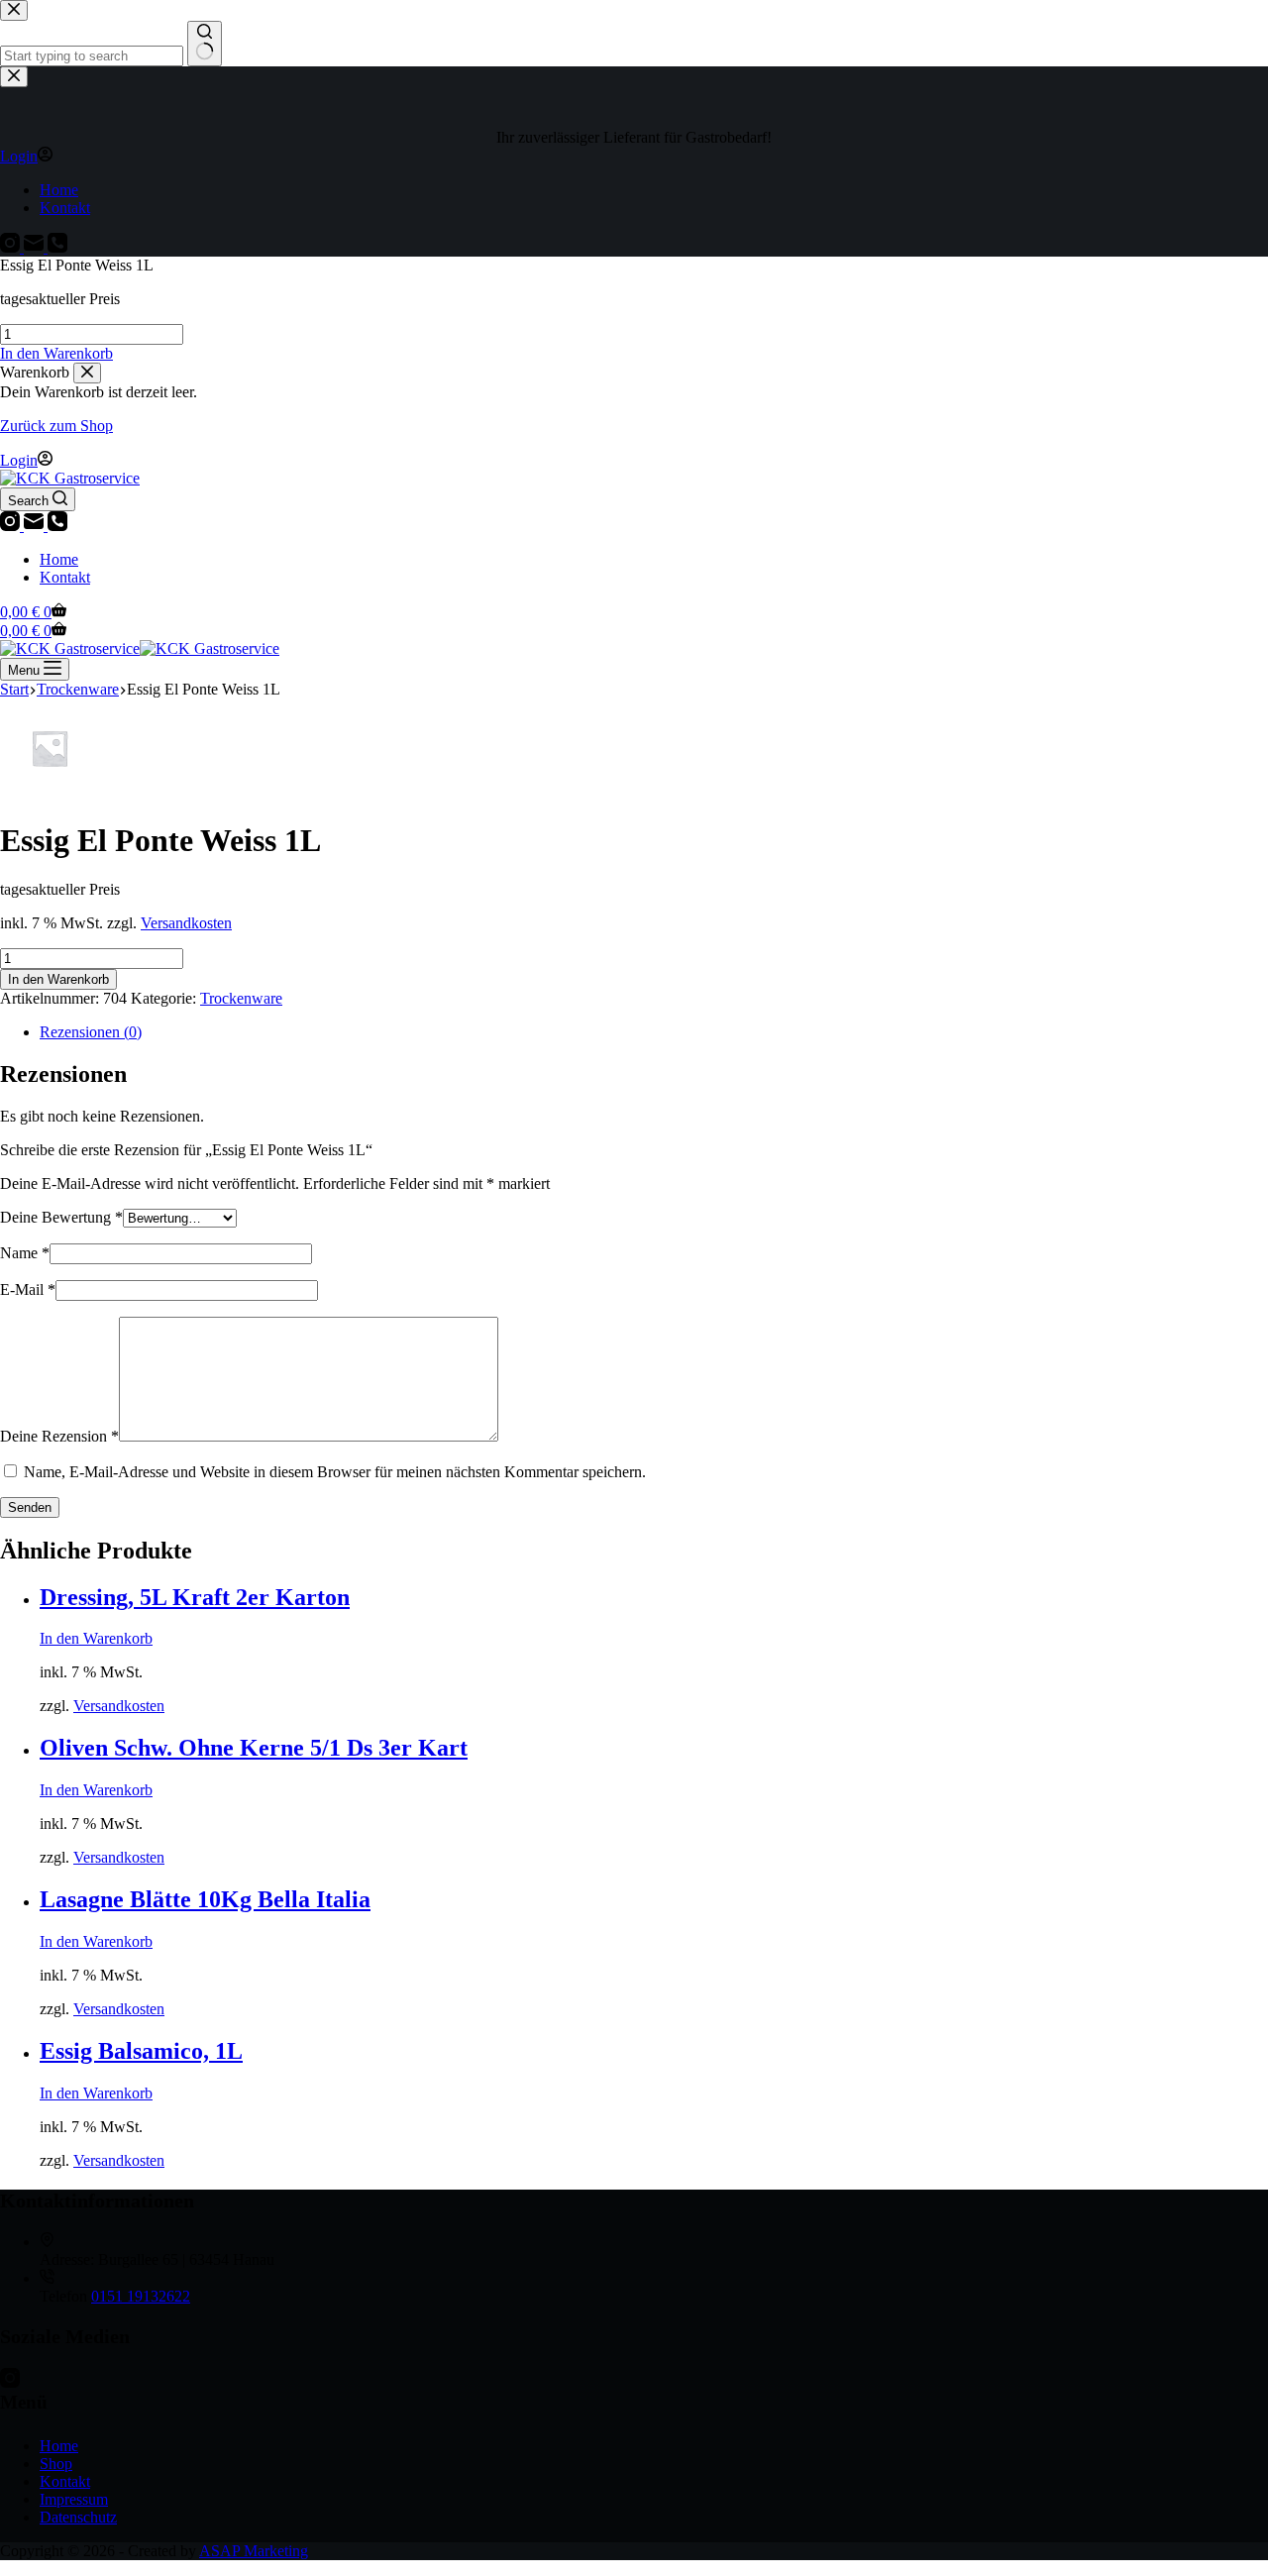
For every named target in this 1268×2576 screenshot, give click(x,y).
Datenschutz (78, 2517)
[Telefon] (57, 526)
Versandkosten (186, 923)
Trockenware (241, 998)
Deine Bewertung (61, 1217)
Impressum (74, 2499)
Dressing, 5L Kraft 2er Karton (195, 1597)
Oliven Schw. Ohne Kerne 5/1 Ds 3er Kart (254, 1748)
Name (25, 1253)
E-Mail (28, 1289)
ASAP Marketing (254, 2551)
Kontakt (65, 577)
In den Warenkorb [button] (56, 353)
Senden (30, 1507)
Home (59, 559)
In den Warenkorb (58, 979)
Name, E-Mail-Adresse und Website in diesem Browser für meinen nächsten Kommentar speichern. (335, 1472)
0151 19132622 (141, 2296)
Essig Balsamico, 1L (141, 2051)
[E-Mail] (36, 526)
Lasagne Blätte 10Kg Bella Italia (205, 1899)
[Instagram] (12, 526)
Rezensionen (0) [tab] (91, 1032)
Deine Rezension (59, 1436)
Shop (56, 2464)
